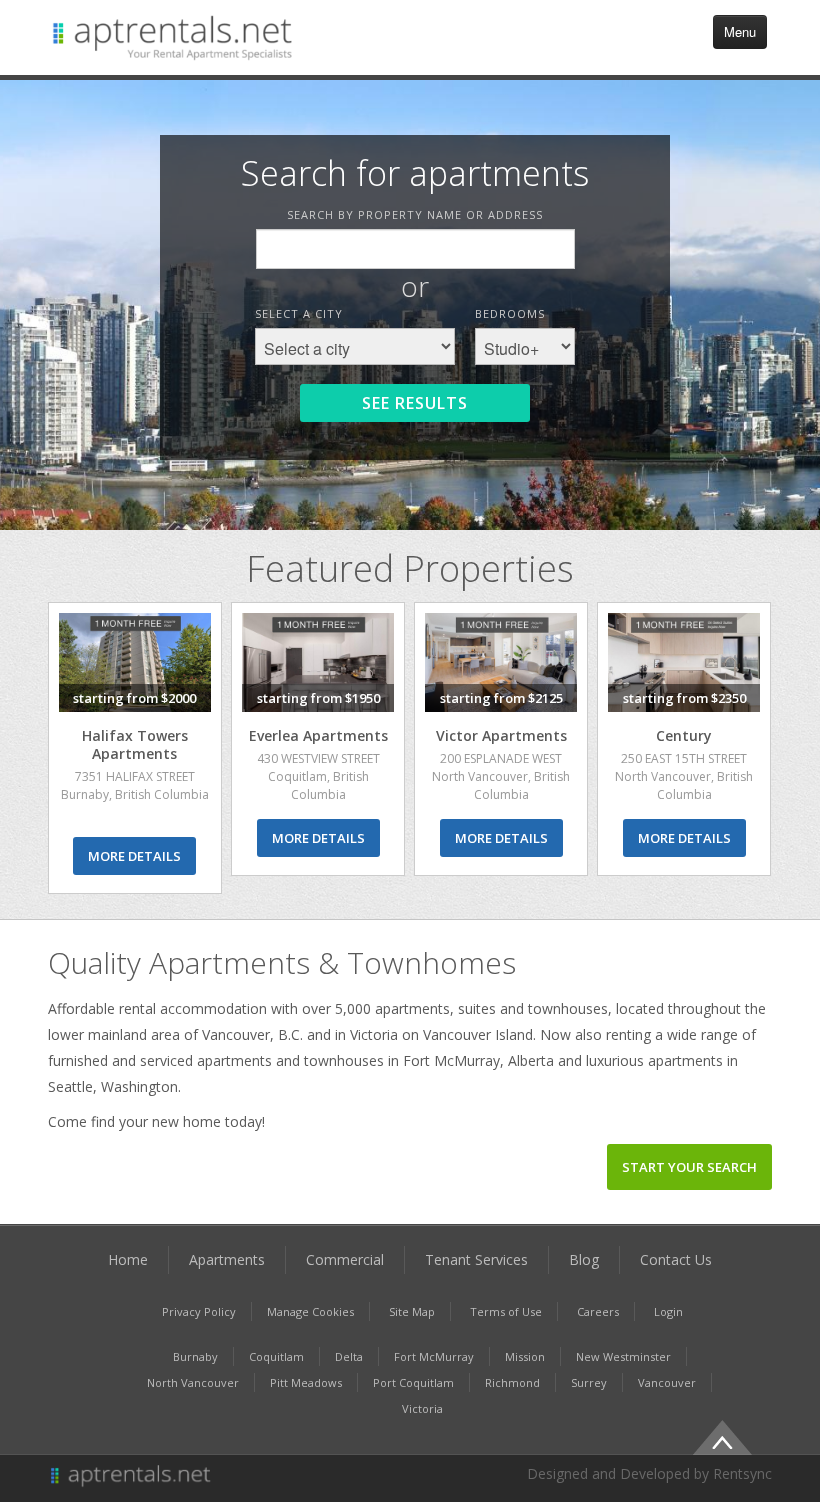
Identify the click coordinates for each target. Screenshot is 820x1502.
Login (668, 1311)
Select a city (299, 313)
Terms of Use (506, 1311)
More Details (134, 856)
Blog (584, 1259)
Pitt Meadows (306, 1382)
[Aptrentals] (224, 1477)
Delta (349, 1356)
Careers (598, 1311)
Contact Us (676, 1259)
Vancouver (667, 1382)
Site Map (412, 1311)
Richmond (512, 1382)
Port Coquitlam (413, 1382)
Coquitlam (276, 1356)
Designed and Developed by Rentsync (649, 1473)
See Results (415, 403)
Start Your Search (689, 1167)
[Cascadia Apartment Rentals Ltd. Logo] (173, 37)
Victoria (422, 1408)
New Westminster (623, 1356)
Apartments (227, 1259)
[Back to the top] (722, 1434)
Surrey (589, 1382)
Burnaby (195, 1356)
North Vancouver (193, 1382)
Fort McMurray (434, 1356)
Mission (525, 1356)
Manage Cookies (310, 1311)
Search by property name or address (415, 214)
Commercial (345, 1259)
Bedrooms (510, 313)
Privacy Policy (199, 1311)
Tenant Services (476, 1259)
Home (128, 1259)
